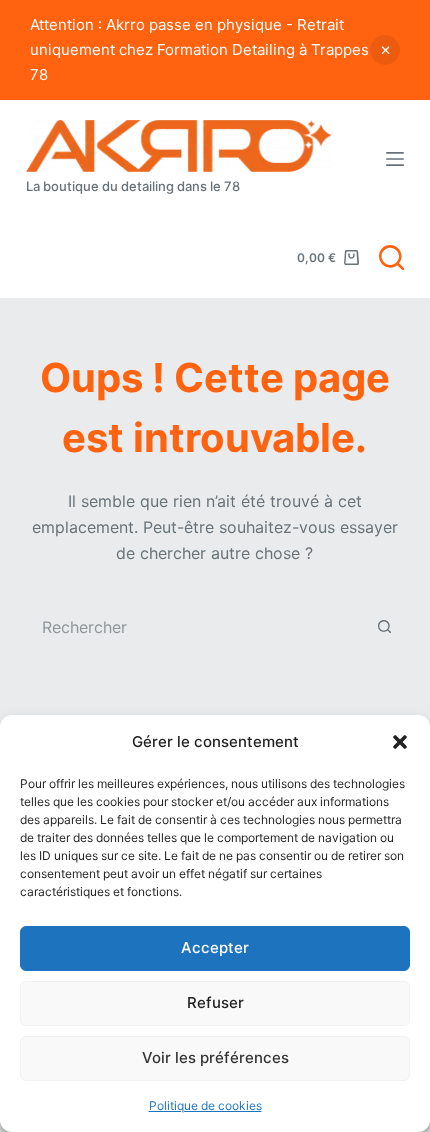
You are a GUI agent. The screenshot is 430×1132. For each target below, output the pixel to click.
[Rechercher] (391, 257)
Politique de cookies (205, 1105)
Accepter (215, 947)
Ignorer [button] (385, 50)
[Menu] (395, 159)
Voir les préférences (215, 1057)
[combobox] (196, 627)
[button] (400, 742)
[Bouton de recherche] (384, 627)
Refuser (215, 1002)
